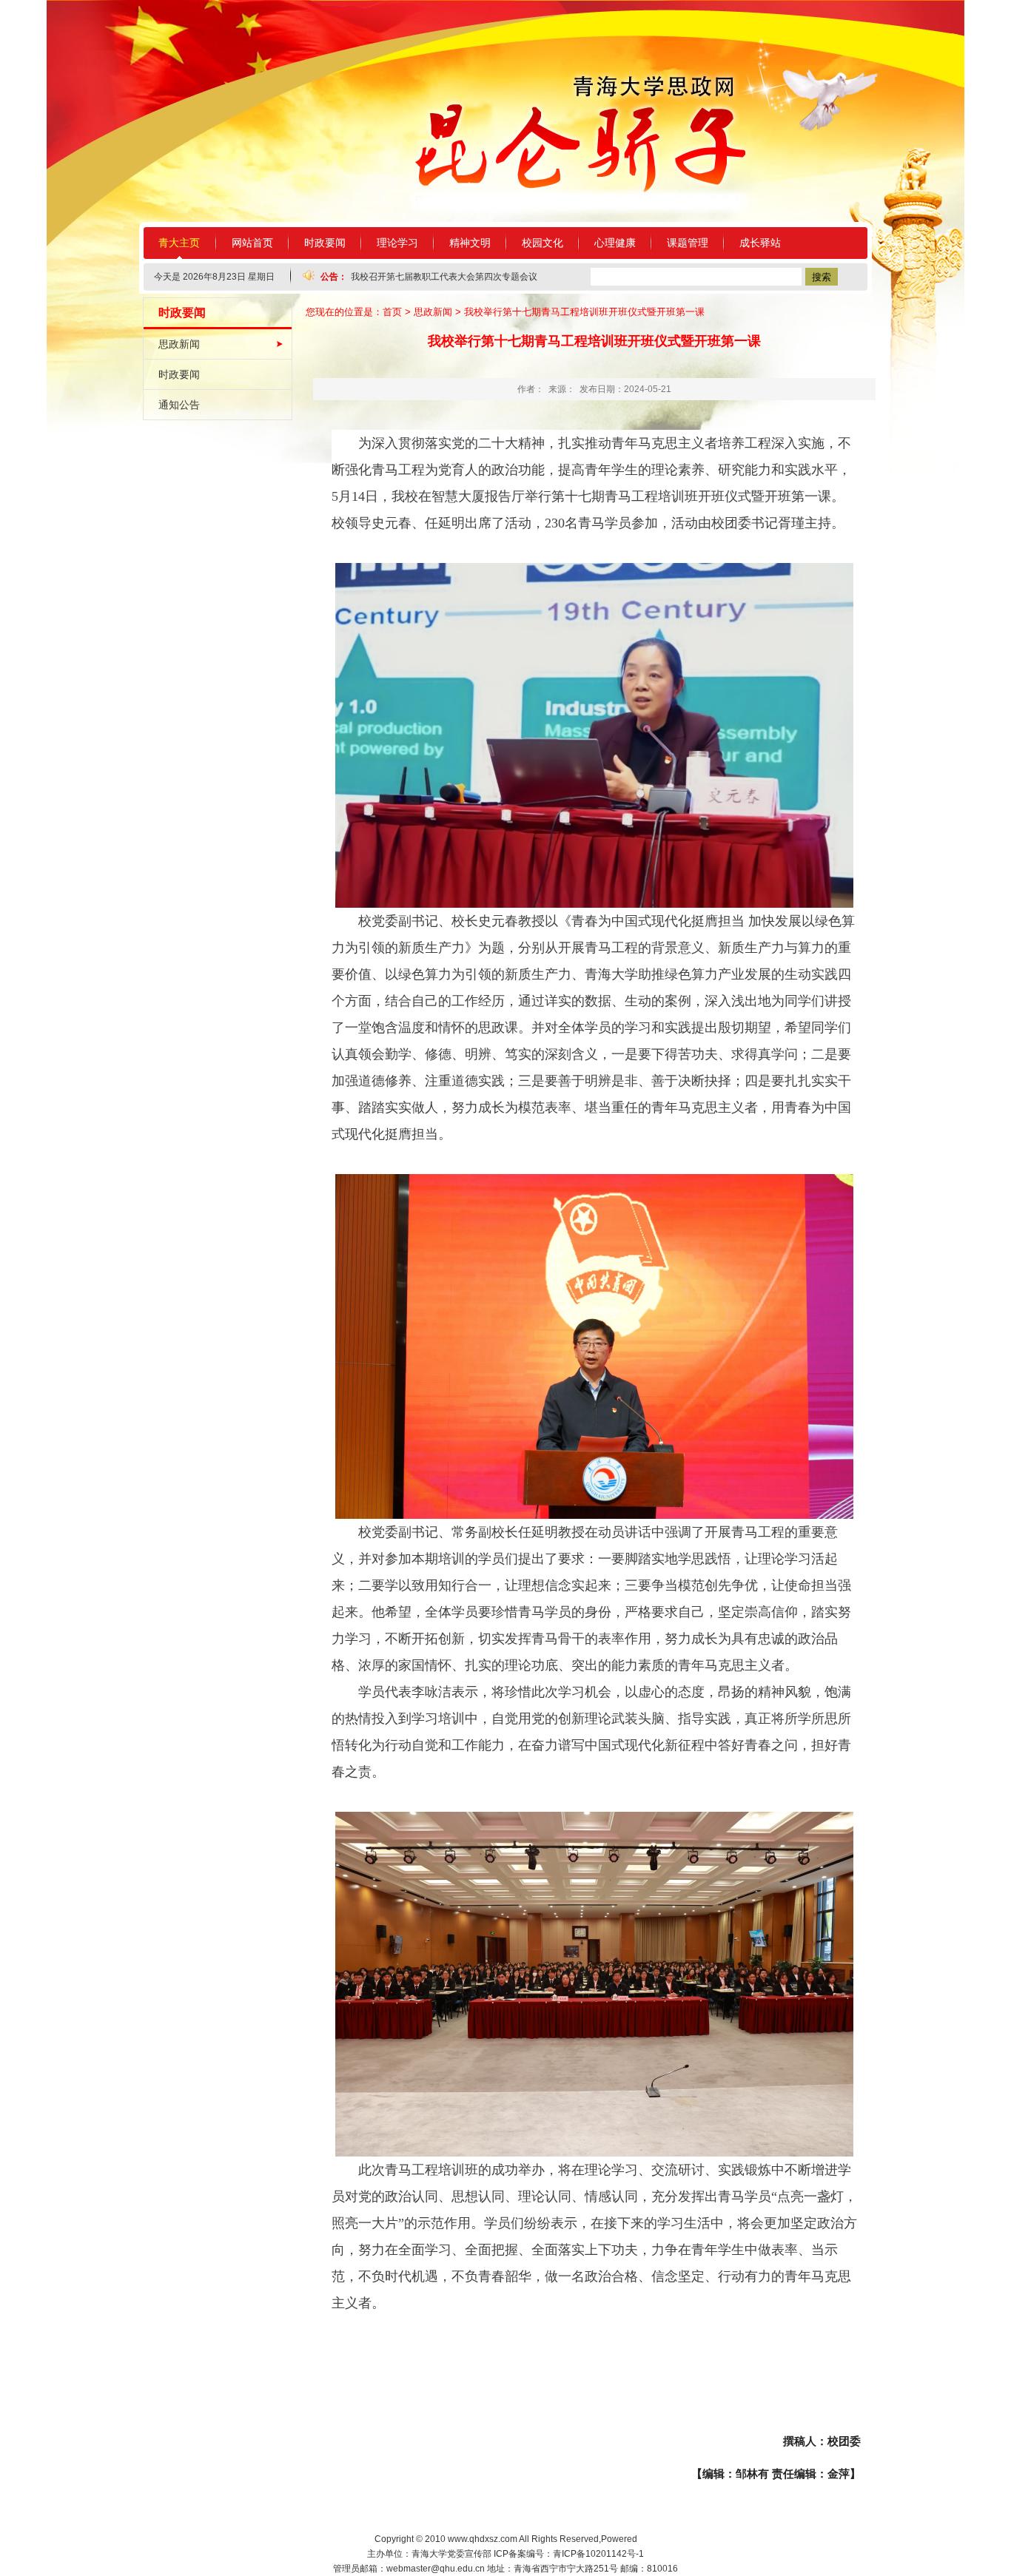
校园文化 (543, 243)
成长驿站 (760, 243)
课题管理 (688, 243)
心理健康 (615, 243)
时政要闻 (325, 243)
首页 (392, 312)
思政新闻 (179, 344)
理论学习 (397, 243)
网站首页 (252, 243)
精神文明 (470, 243)
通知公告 (179, 405)
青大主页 (179, 243)
